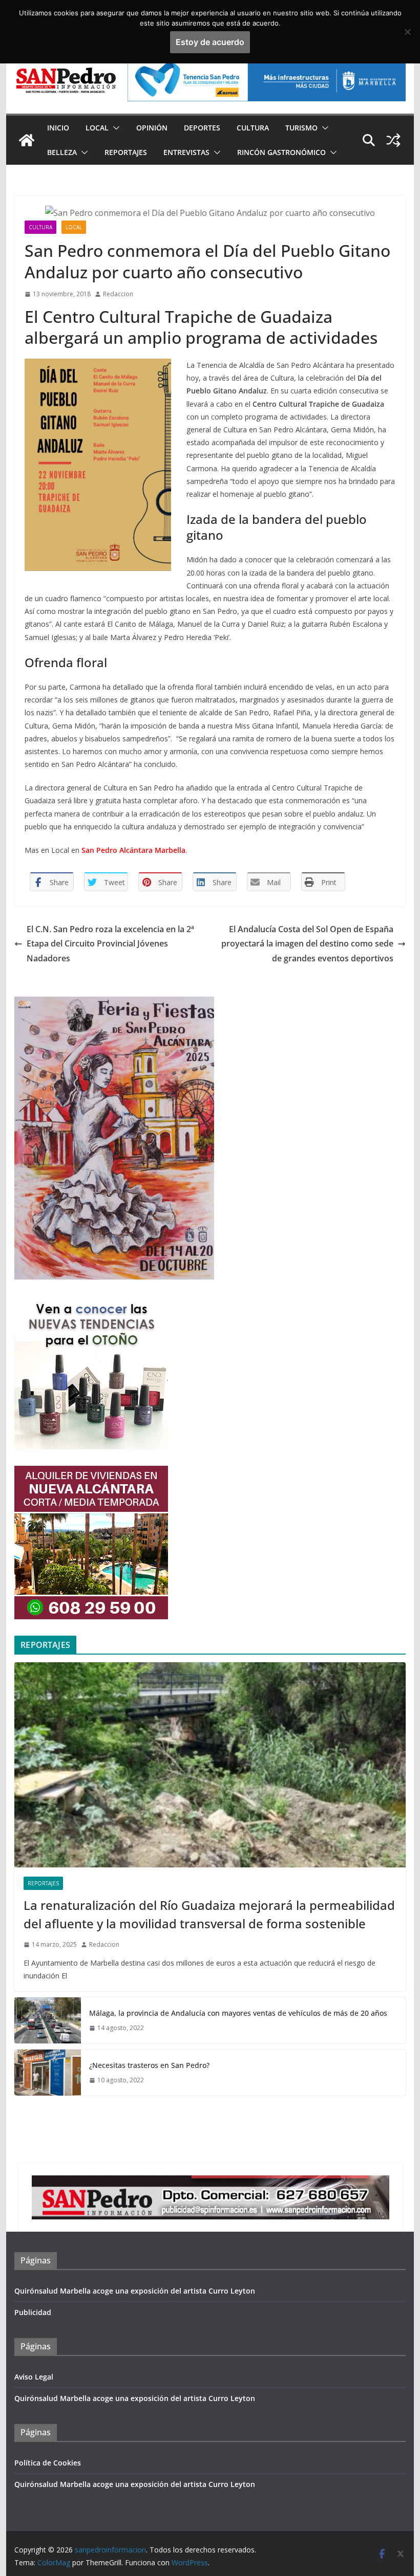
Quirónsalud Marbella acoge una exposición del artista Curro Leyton (135, 2291)
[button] (114, 128)
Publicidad (33, 2312)
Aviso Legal (34, 2377)
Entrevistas (186, 152)
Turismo (301, 128)
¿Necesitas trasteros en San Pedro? (149, 2065)
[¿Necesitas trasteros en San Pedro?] (48, 2073)
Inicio (58, 128)
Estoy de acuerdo (210, 42)
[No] (407, 32)
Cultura (253, 128)
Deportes (202, 128)
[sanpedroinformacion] (27, 140)
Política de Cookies (48, 2463)
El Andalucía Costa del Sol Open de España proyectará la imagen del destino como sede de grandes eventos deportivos (307, 944)
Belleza (62, 152)
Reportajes (126, 152)
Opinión (152, 128)
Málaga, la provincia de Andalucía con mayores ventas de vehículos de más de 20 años (238, 2013)
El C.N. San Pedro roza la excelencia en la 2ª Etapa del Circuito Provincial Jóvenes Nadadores (110, 944)
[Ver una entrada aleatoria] (393, 140)
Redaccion (118, 294)
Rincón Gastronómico (281, 152)
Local (97, 128)
